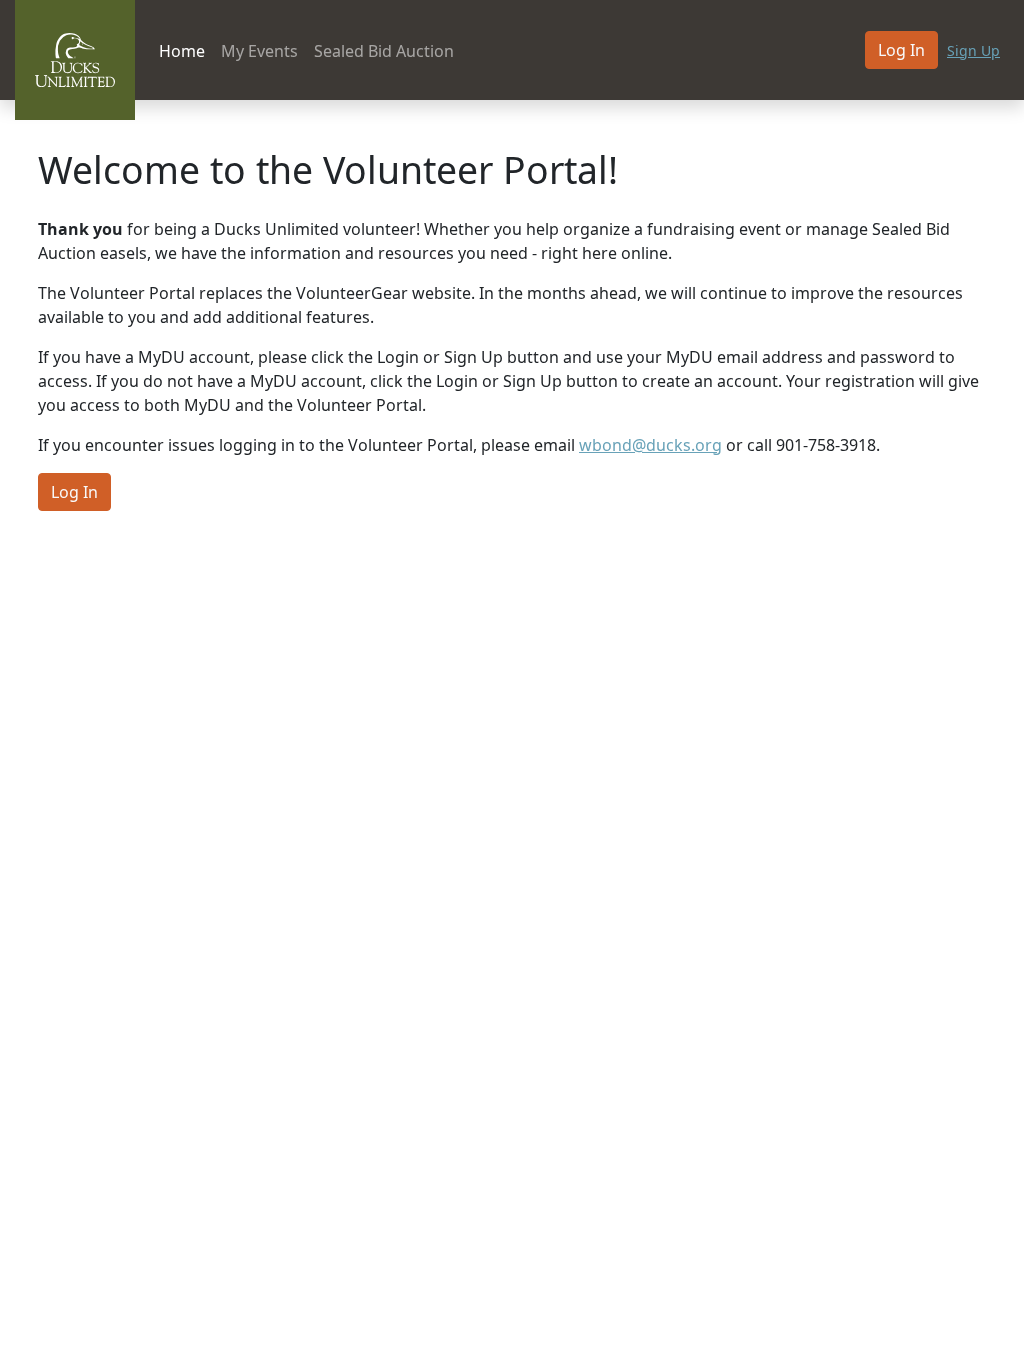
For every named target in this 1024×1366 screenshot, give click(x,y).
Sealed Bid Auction (384, 51)
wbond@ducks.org (650, 445)
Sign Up (973, 50)
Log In (901, 50)
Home (182, 51)
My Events (259, 51)
